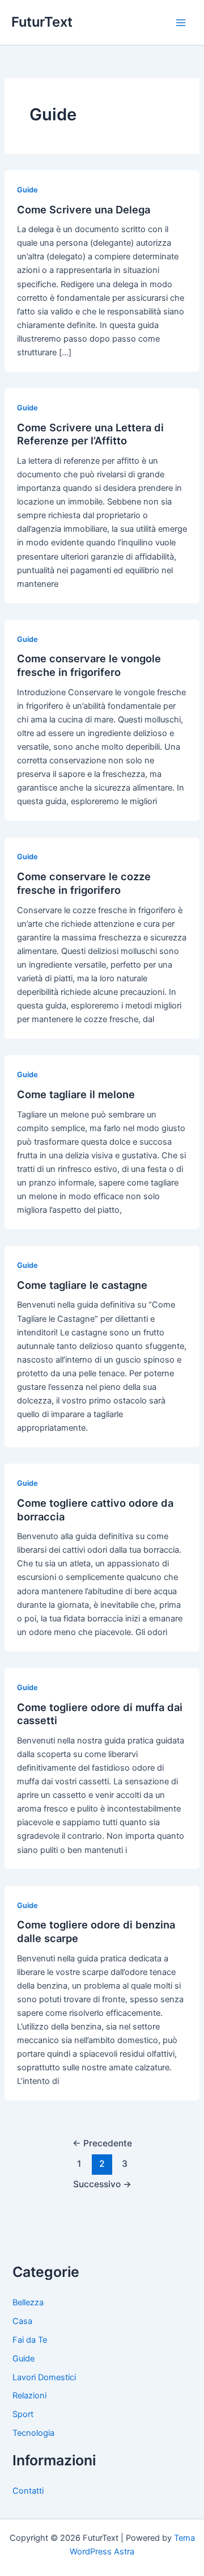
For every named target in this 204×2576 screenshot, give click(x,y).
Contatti (28, 2491)
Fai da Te (30, 2340)
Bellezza (28, 2302)
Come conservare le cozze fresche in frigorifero (84, 883)
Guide (27, 190)
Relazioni (29, 2396)
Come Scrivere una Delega (84, 209)
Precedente (102, 2143)
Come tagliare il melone (76, 1094)
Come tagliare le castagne (82, 1285)
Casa (22, 2321)
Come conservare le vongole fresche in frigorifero (89, 665)
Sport (23, 2414)
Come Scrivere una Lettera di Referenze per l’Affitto (90, 434)
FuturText (42, 22)
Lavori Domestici (44, 2377)
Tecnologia (33, 2433)
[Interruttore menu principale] (181, 23)
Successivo (102, 2184)
